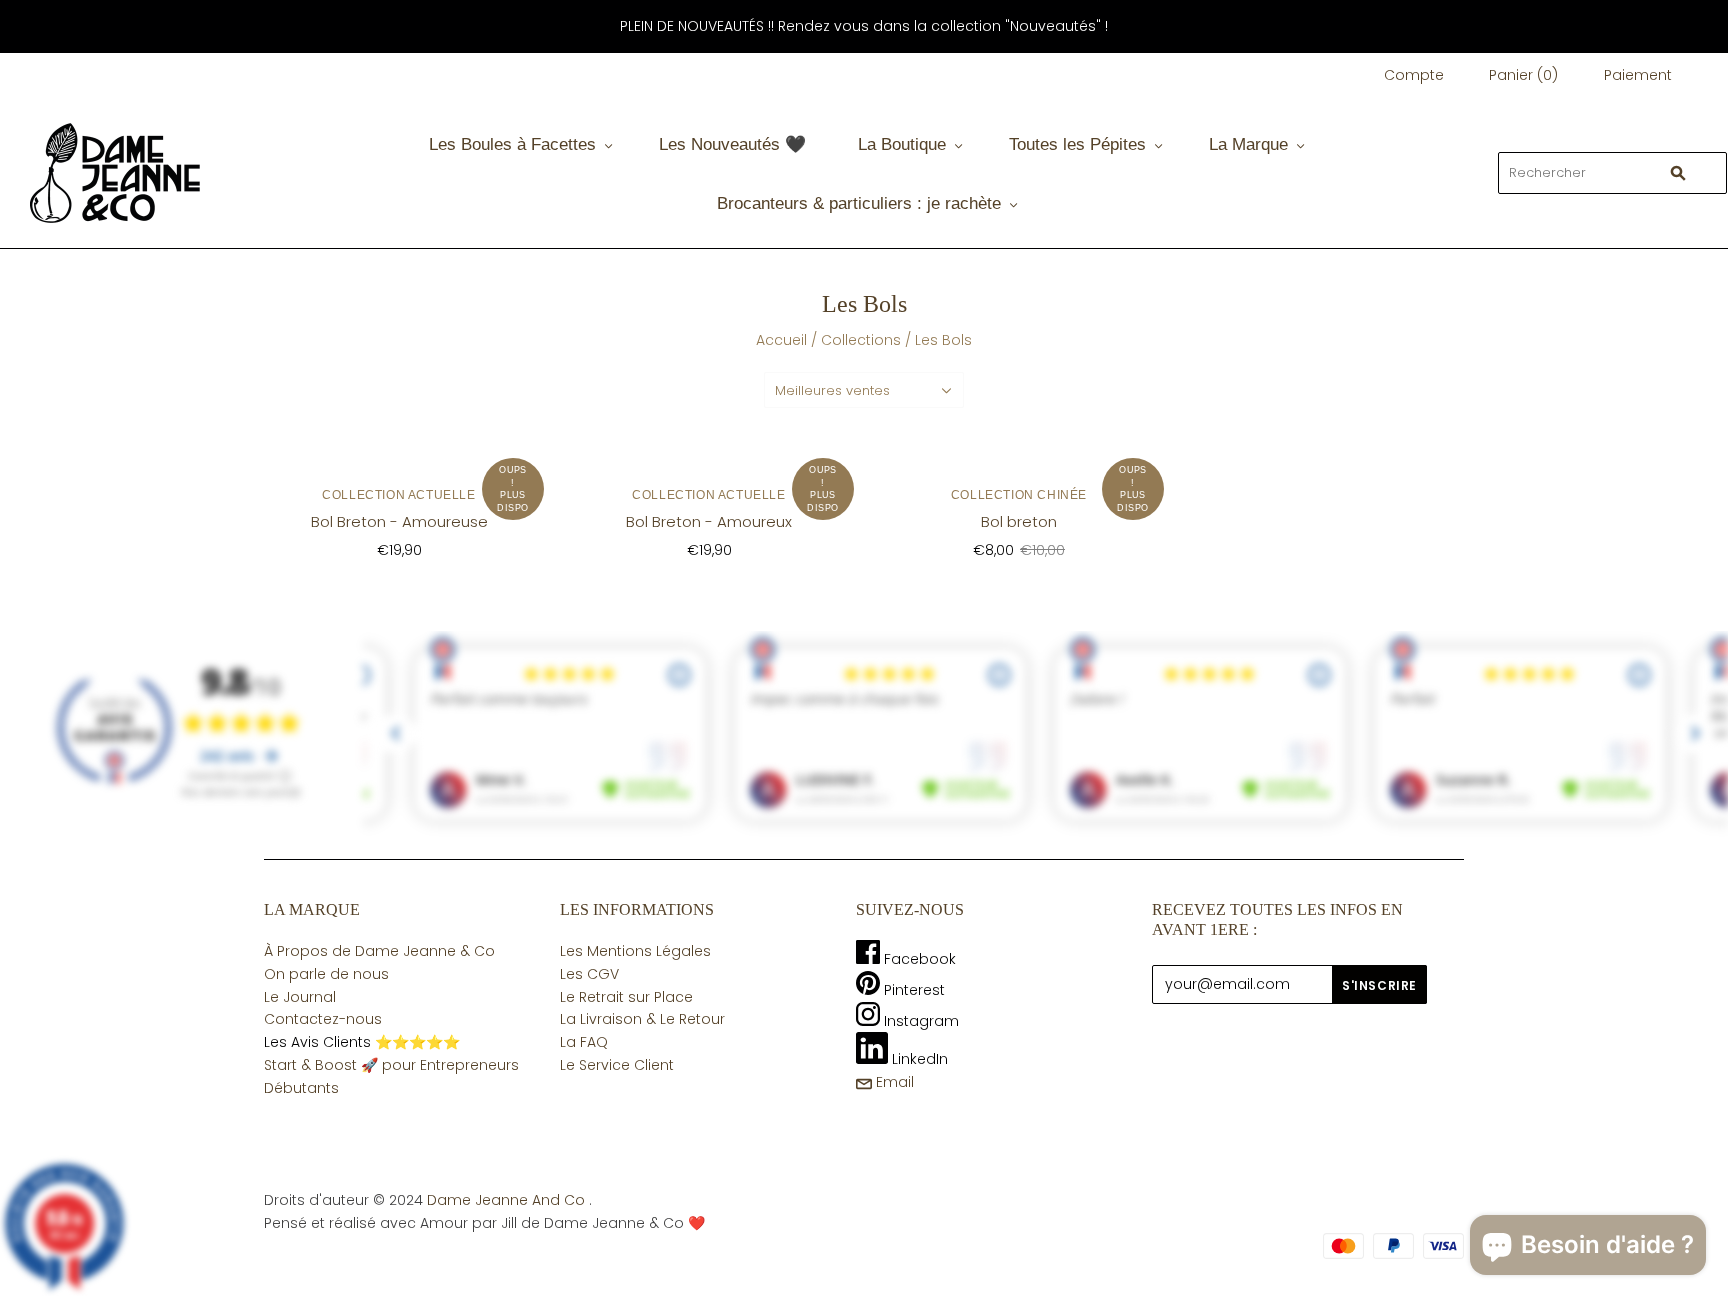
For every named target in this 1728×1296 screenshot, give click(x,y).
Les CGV (589, 974)
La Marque (1248, 144)
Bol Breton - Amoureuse (399, 521)
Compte (1414, 75)
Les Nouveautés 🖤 (732, 144)
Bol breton (1019, 521)
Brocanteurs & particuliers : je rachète (859, 203)
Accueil (781, 340)
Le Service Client (617, 1065)
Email (893, 1082)
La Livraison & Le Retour (642, 1019)
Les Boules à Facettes (512, 144)
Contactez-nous (323, 1019)
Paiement (1638, 75)
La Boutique (902, 144)
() (1523, 75)
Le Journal (300, 997)
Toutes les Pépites (1077, 144)
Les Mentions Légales (635, 951)
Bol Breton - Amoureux (709, 521)
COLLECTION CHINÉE (1019, 495)
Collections (861, 340)
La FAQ (584, 1042)
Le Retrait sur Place (626, 997)
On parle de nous (326, 974)
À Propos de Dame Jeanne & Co (379, 951)
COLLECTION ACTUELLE (398, 495)
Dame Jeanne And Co (506, 1200)
